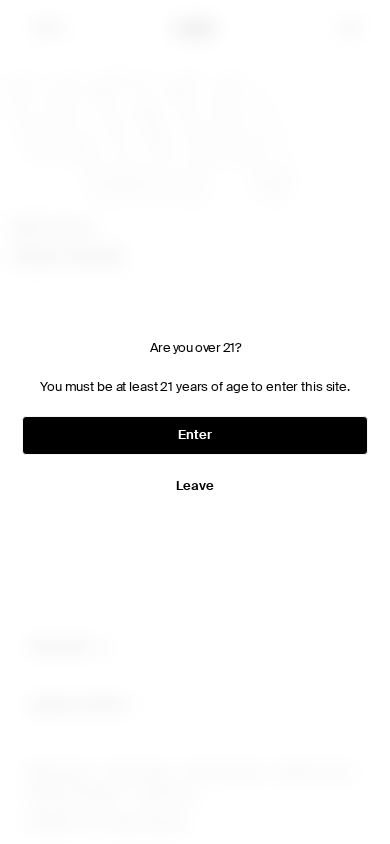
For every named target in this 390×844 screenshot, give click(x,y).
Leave (189, 485)
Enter (189, 434)
